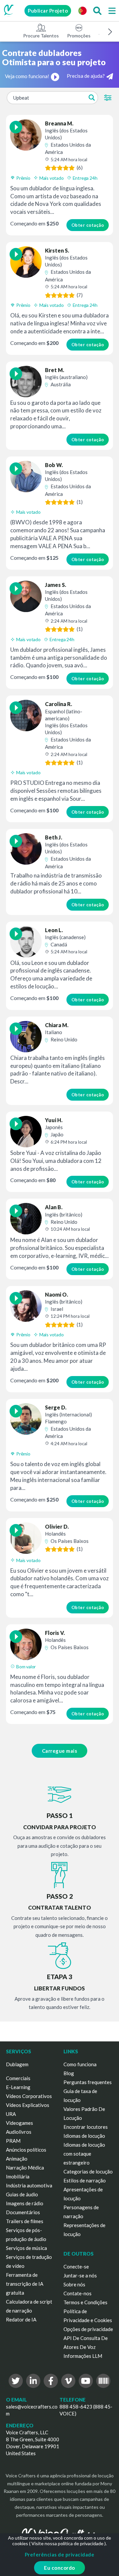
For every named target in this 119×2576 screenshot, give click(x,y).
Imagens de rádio (25, 2203)
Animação (17, 2159)
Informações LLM (83, 2356)
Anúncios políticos (26, 2150)
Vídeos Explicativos (28, 2105)
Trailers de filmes (25, 2221)
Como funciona (80, 2064)
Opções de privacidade (88, 2329)
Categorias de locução (88, 2171)
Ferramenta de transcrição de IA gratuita (25, 2284)
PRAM (13, 2141)
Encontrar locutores (86, 2127)
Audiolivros (19, 2132)
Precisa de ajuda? (86, 76)
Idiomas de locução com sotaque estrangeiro (84, 2154)
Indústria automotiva (29, 2185)
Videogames (20, 2123)
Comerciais (18, 2078)
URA (11, 2114)
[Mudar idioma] (82, 11)
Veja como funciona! (27, 76)
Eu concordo (59, 2568)
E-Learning (18, 2087)
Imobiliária (18, 2176)
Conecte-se (76, 2266)
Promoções (79, 36)
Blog (69, 2073)
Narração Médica (25, 2168)
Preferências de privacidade (60, 2554)
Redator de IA (21, 2319)
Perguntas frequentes (88, 2082)
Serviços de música (26, 2248)
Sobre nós (74, 2284)
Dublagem (17, 2064)
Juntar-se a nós (80, 2275)
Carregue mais (60, 1751)
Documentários (23, 2212)
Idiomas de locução (84, 2136)
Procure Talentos (41, 36)
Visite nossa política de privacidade (67, 2543)
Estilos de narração (85, 2180)
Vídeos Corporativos (29, 2096)
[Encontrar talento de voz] (97, 11)
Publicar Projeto (48, 11)
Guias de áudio (22, 2194)
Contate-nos (78, 2293)
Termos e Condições (85, 2302)
